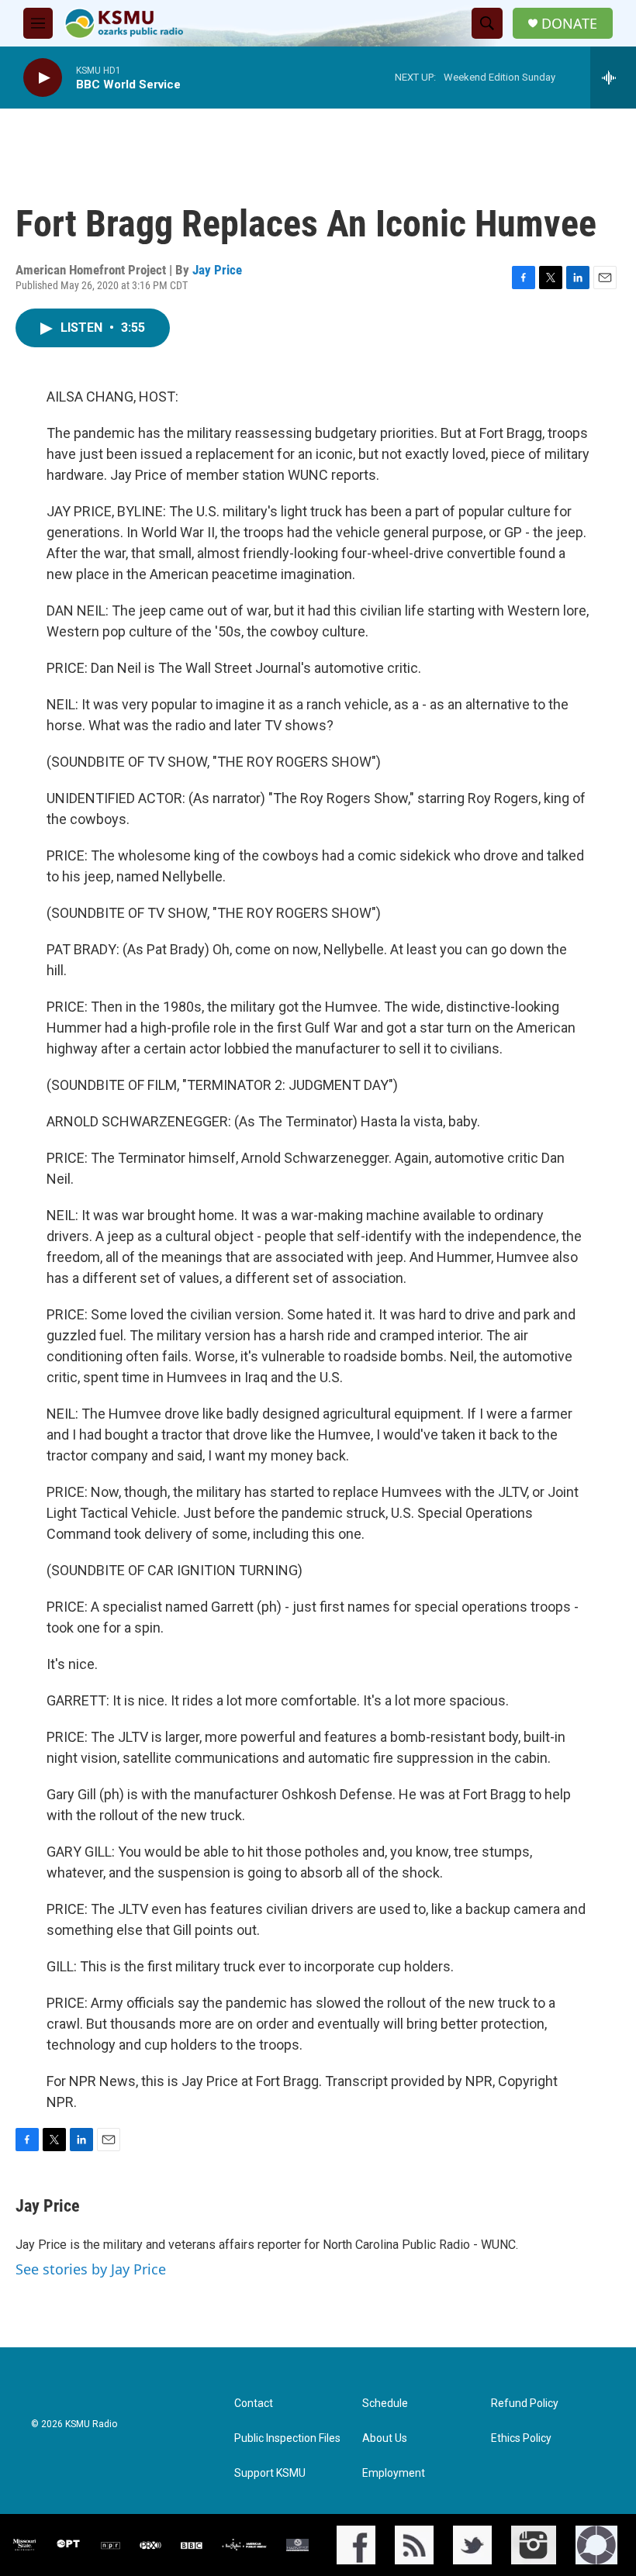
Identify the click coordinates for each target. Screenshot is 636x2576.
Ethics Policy (521, 2438)
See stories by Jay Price (91, 2269)
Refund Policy (525, 2404)
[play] (43, 78)
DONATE (569, 24)
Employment (394, 2473)
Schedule (385, 2404)
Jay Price (217, 270)
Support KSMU (270, 2473)
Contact (254, 2404)
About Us (385, 2438)
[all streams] (613, 78)
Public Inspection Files (287, 2438)
